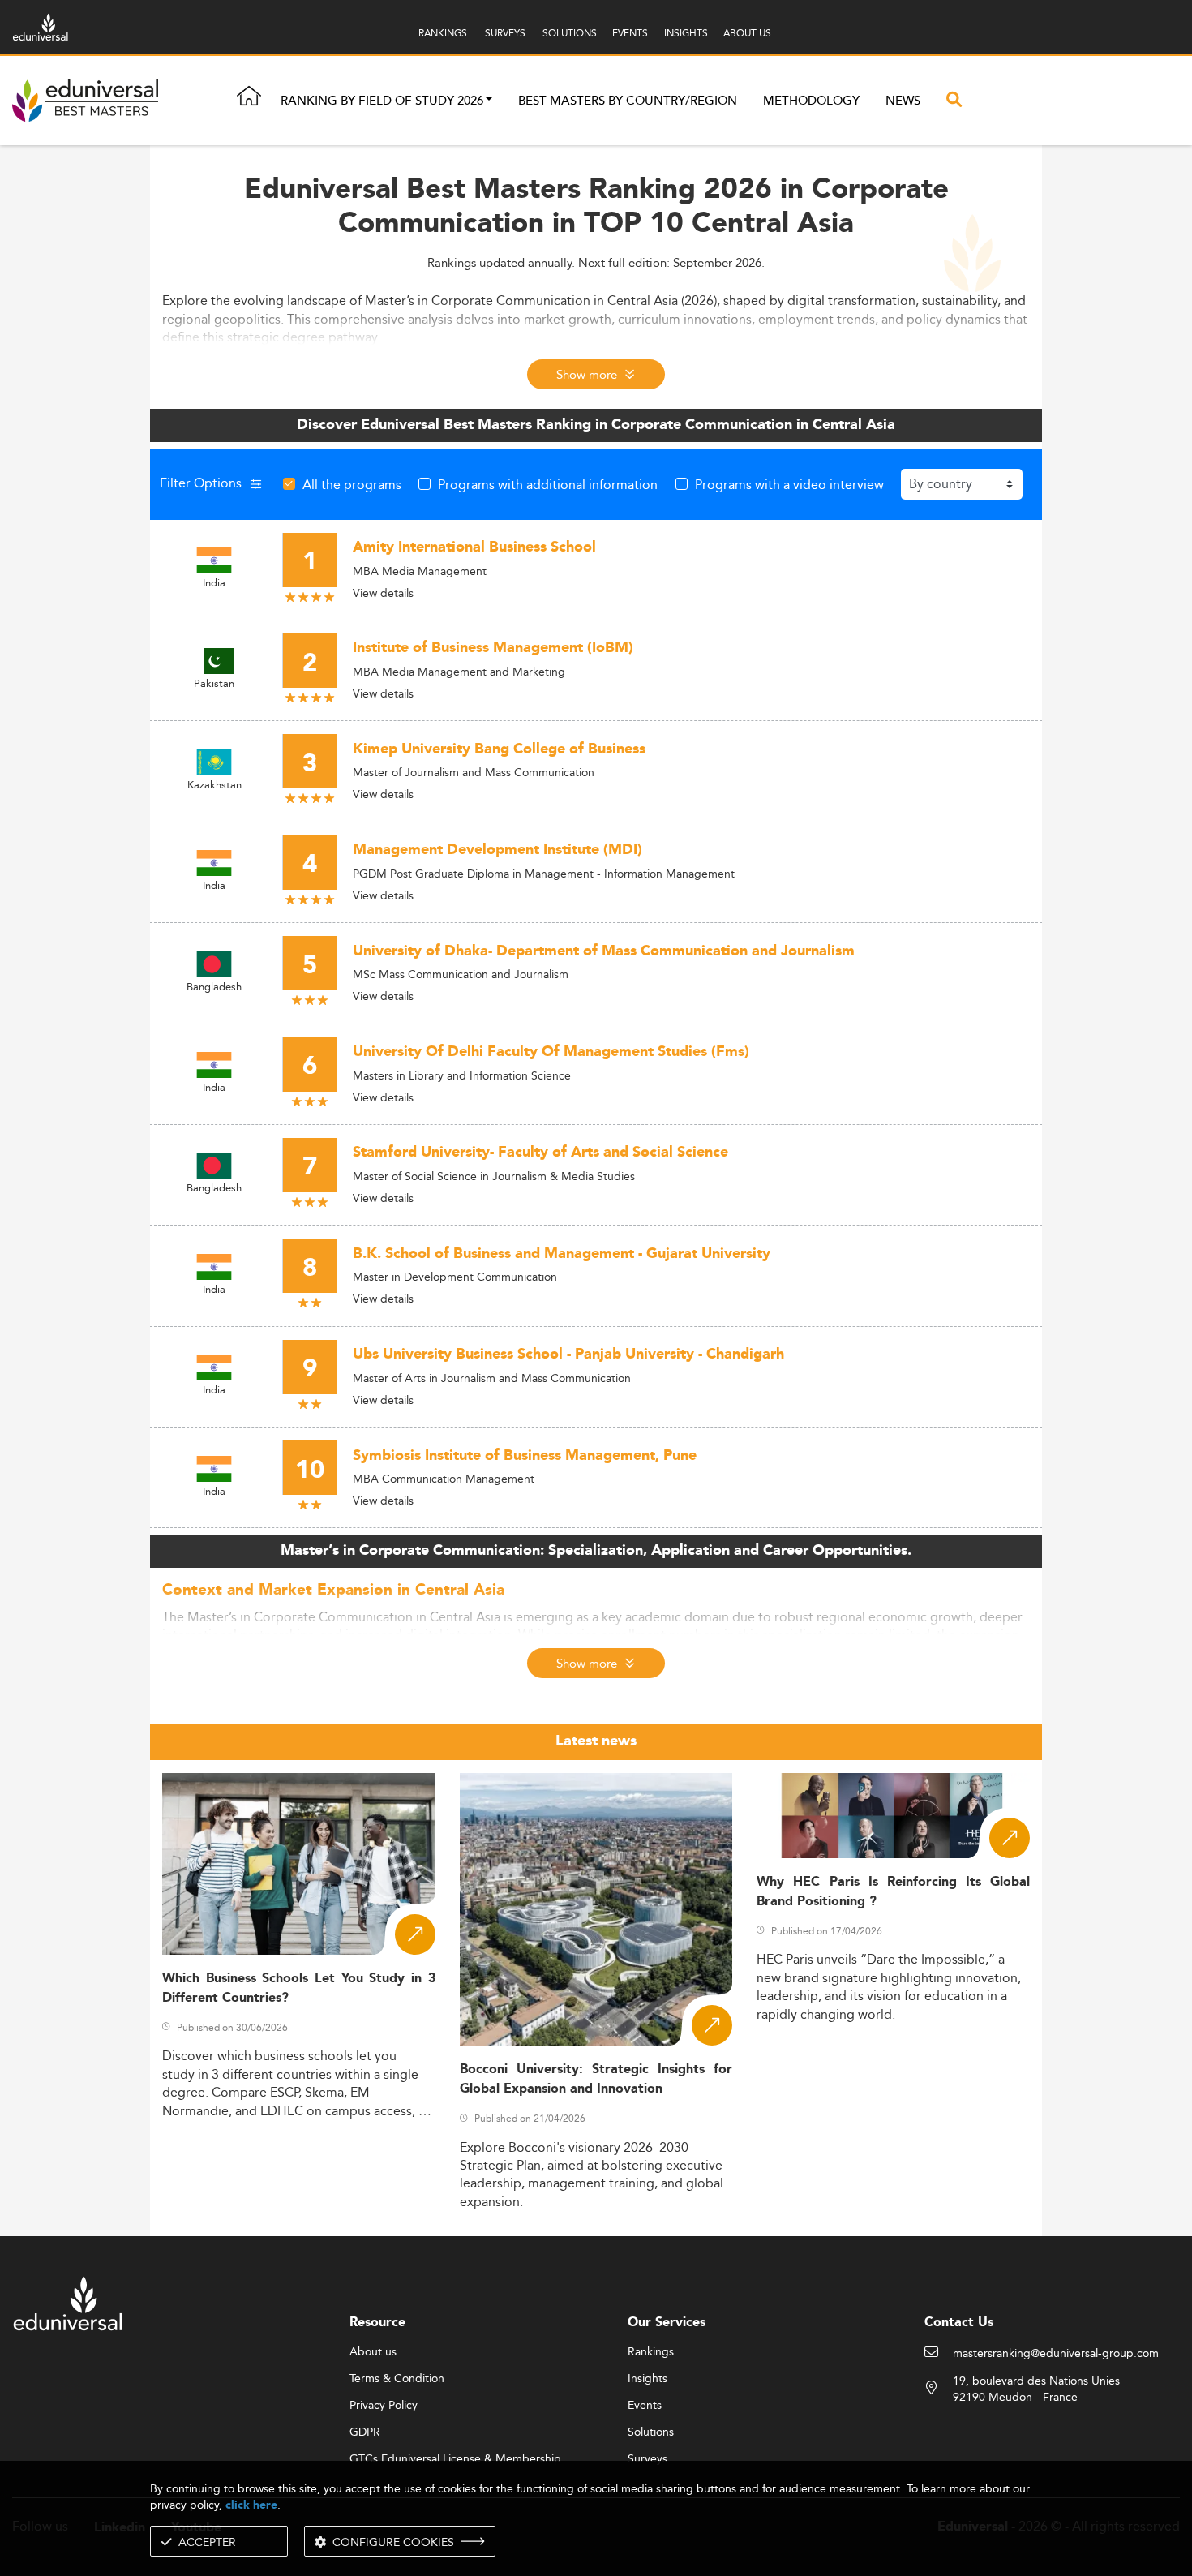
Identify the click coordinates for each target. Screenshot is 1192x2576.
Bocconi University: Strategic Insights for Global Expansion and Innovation (596, 2079)
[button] (489, 101)
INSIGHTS (686, 33)
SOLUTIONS (570, 33)
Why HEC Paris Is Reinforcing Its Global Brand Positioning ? (893, 1891)
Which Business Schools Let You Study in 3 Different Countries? (299, 1988)
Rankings (651, 2352)
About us (373, 2352)
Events (645, 2406)
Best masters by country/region (628, 101)
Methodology (811, 101)
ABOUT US (747, 33)
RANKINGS (443, 33)
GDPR (365, 2432)
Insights (647, 2379)
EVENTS (630, 33)
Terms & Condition (397, 2379)
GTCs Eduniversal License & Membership (455, 2459)
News (903, 101)
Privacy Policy (384, 2406)
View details (383, 593)
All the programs (352, 484)
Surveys (647, 2459)
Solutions (651, 2432)
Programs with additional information (548, 484)
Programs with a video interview (789, 484)
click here (251, 2505)
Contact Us (959, 2323)
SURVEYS (505, 33)
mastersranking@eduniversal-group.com (1056, 2354)
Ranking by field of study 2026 (382, 101)
